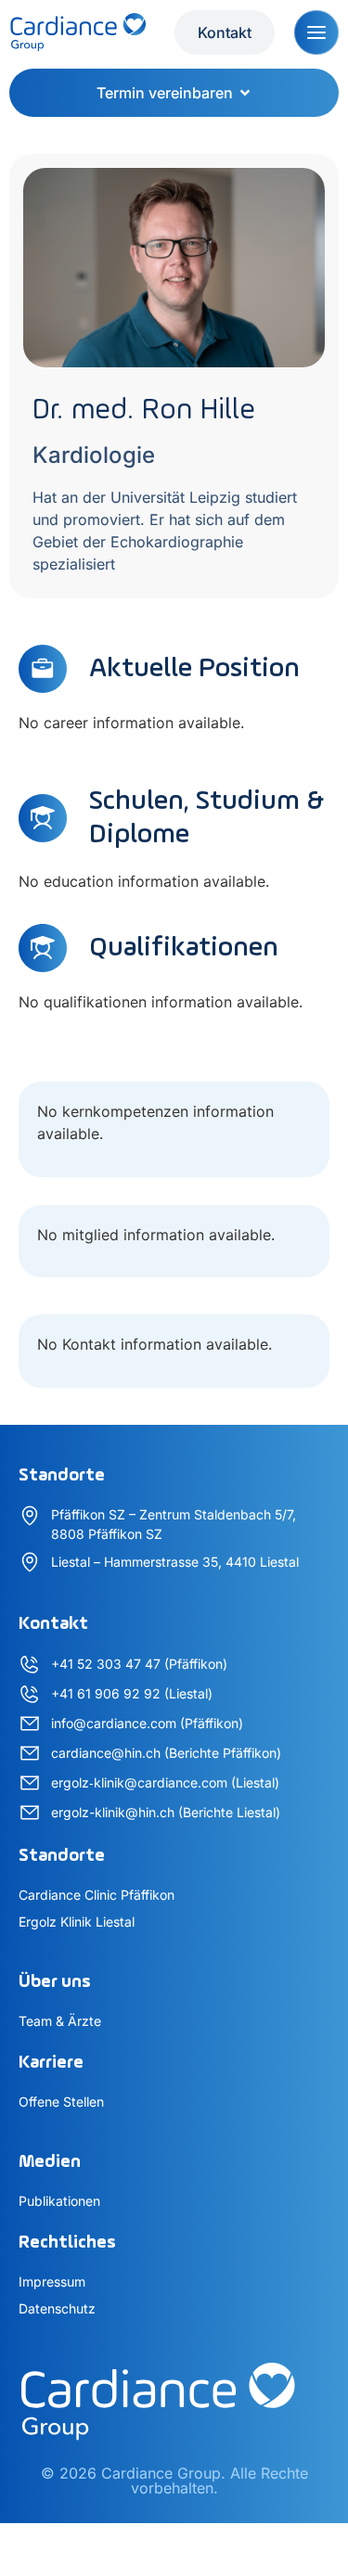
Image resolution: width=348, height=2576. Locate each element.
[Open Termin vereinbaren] (245, 93)
